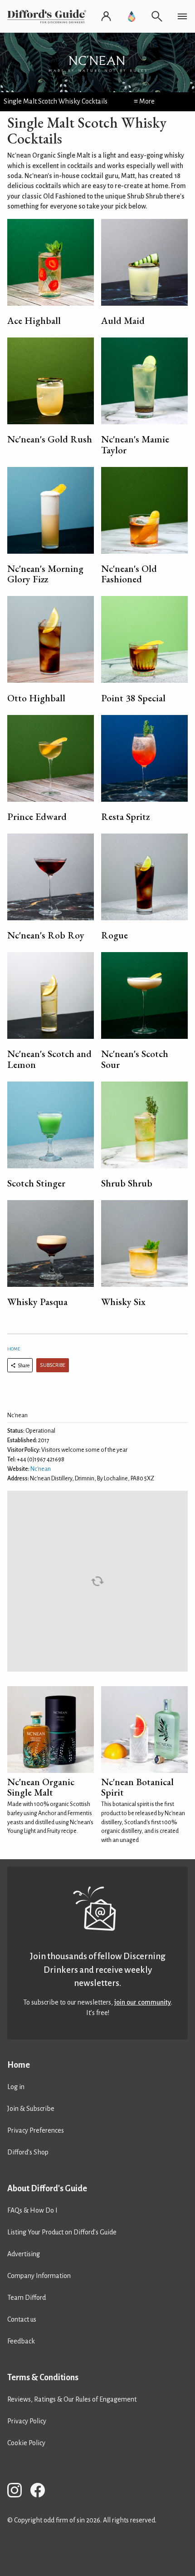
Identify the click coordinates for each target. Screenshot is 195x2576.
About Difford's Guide (47, 2189)
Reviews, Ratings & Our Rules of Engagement (72, 2399)
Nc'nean (41, 1469)
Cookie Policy (26, 2443)
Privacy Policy (27, 2421)
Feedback (21, 2341)
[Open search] (157, 16)
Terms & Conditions (43, 2377)
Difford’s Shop (28, 2152)
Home (14, 1349)
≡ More (144, 101)
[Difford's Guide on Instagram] (18, 2492)
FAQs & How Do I (32, 2210)
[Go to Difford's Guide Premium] (132, 16)
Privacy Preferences (36, 2130)
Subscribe (53, 1365)
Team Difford (27, 2298)
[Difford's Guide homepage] (49, 16)
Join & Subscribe (31, 2109)
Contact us (22, 2319)
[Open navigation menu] (182, 16)
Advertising (24, 2254)
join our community (143, 2002)
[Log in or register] (106, 16)
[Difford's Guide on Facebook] (41, 2492)
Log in (16, 2087)
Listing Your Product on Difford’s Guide (62, 2232)
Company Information (39, 2276)
